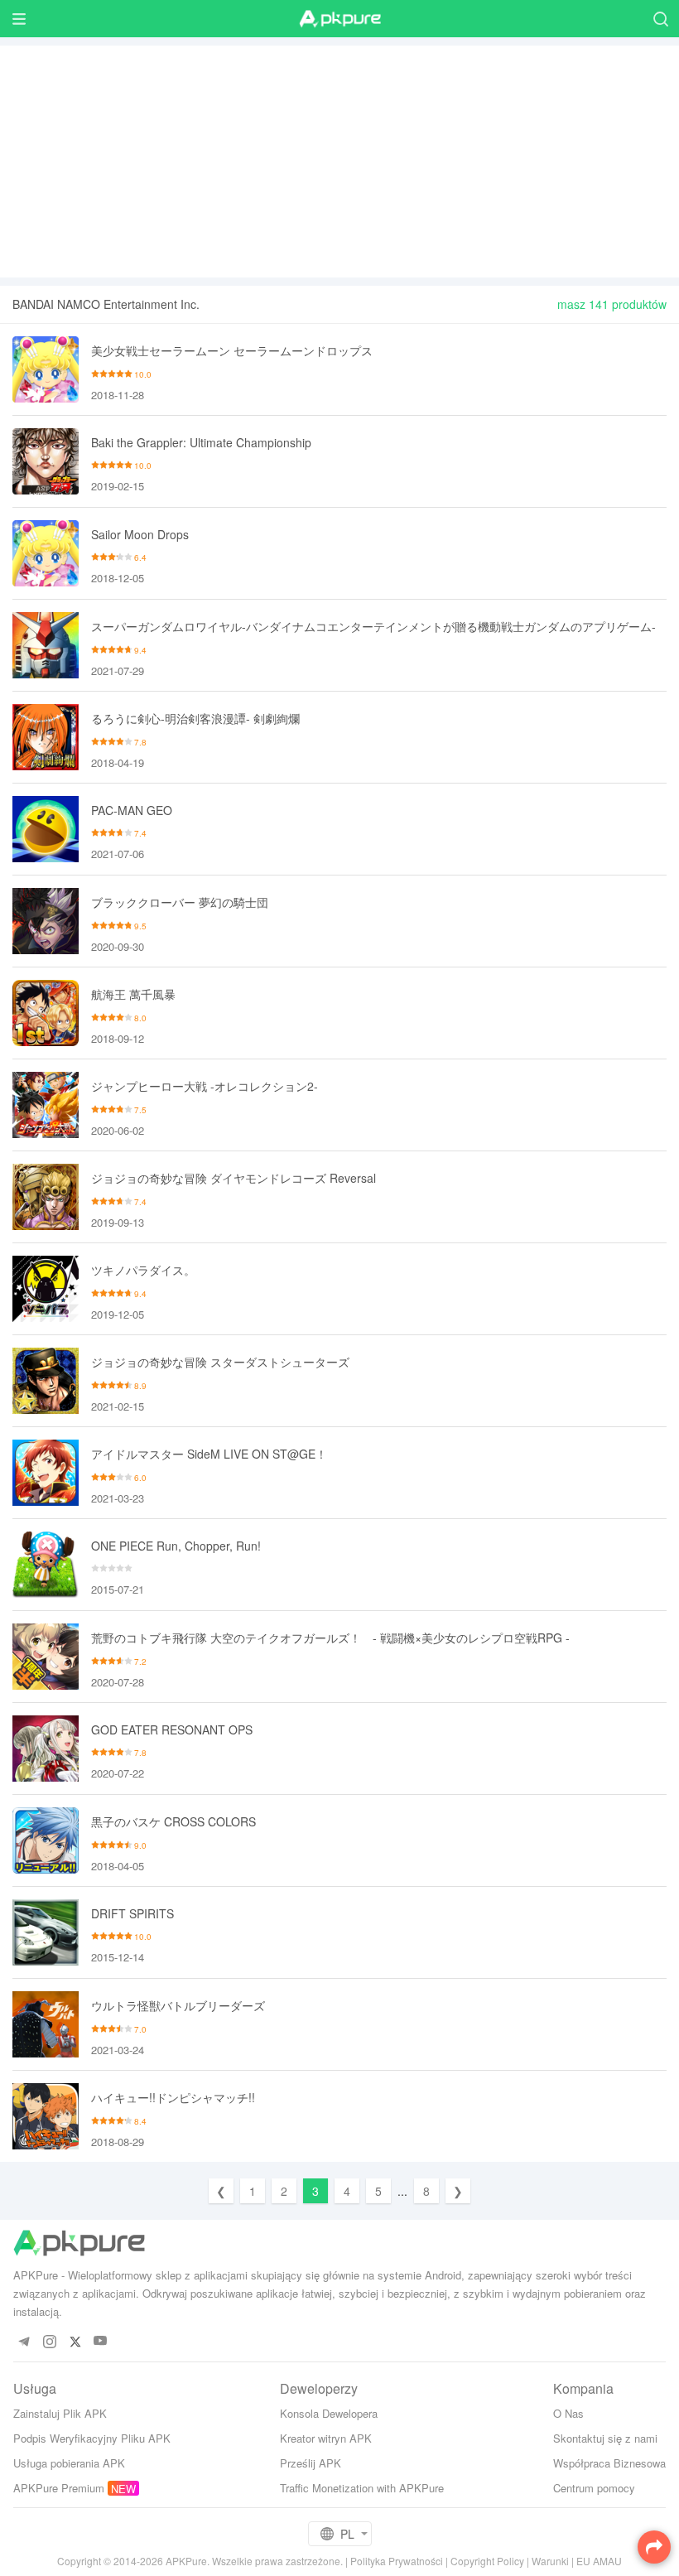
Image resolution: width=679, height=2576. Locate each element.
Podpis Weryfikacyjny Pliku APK (92, 2438)
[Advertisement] (339, 162)
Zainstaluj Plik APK (60, 2413)
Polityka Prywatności (397, 2561)
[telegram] (24, 2341)
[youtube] (101, 2341)
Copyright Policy (487, 2561)
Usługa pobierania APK (69, 2463)
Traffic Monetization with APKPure (362, 2488)
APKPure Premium (59, 2488)
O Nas (568, 2413)
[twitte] (75, 2341)
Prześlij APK (311, 2463)
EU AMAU (599, 2561)
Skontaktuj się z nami (605, 2438)
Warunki (550, 2561)
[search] (660, 19)
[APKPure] (339, 19)
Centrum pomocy (594, 2488)
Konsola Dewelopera (329, 2413)
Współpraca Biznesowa (609, 2463)
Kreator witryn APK (326, 2438)
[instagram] (49, 2341)
